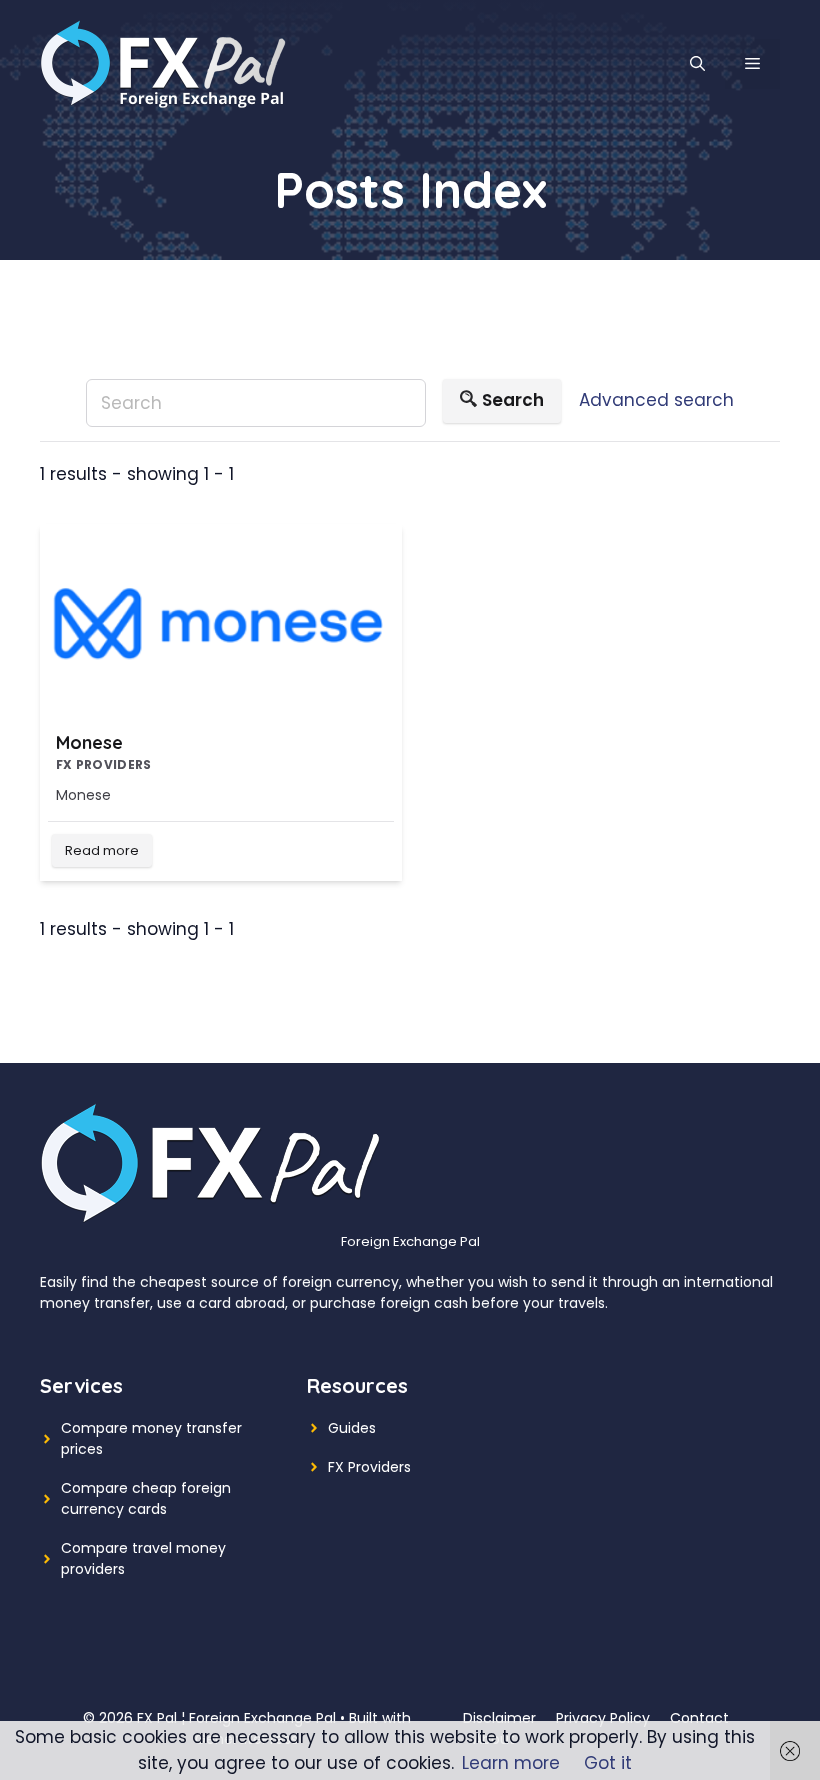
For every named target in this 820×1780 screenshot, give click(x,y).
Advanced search (656, 400)
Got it (608, 1763)
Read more (102, 850)
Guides (352, 1428)
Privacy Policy (603, 1718)
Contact (699, 1718)
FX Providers (369, 1467)
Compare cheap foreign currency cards (146, 1498)
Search (513, 400)
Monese (89, 742)
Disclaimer (499, 1718)
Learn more (511, 1763)
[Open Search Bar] (697, 64)
